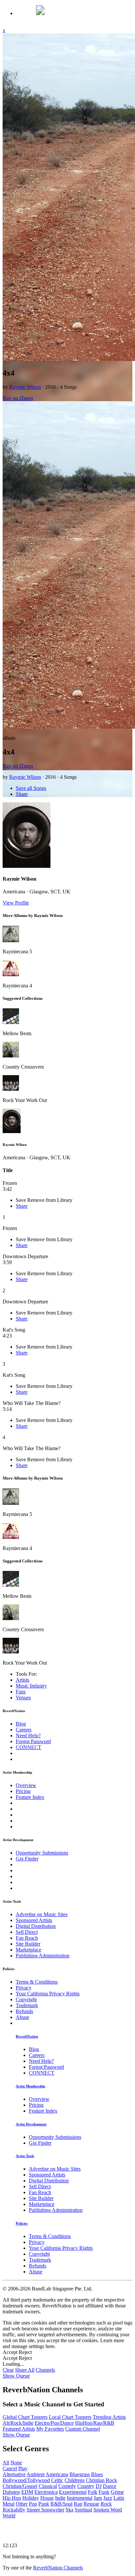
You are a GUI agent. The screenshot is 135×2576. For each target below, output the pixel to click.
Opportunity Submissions (42, 1853)
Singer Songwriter (45, 2510)
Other (22, 2504)
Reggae (91, 2504)
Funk (104, 2492)
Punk (44, 2504)
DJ (99, 2486)
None (16, 2463)
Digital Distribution (36, 1926)
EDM (27, 2492)
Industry (31, 1686)
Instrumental (80, 2498)
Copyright (26, 1999)
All (6, 2463)
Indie (60, 2498)
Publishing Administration (43, 1956)
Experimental (73, 2492)
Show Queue (16, 2376)
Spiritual (83, 2510)
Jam (98, 2498)
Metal (9, 2504)
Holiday (31, 2498)
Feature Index (30, 1797)
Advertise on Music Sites (42, 1914)
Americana (57, 2474)
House (47, 2498)
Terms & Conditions (37, 1982)
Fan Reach (27, 1938)
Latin (119, 2498)
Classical (48, 2486)
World (9, 2516)
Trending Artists (109, 2417)
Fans (21, 1692)
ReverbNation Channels (58, 2568)
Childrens (75, 2480)
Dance (110, 2486)
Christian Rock (101, 2480)
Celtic (57, 2480)
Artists (22, 1680)
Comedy (67, 2486)
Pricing (23, 1791)
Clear (8, 2370)
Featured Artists (19, 2429)
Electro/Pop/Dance (54, 2423)
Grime (117, 2492)
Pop (33, 2504)
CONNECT (29, 1747)
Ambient (36, 2474)
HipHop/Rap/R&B (95, 2423)
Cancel (10, 2468)
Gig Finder (27, 1859)
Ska (69, 2510)
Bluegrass (80, 2474)
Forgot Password (33, 1741)
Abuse (22, 2017)
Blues (97, 2474)
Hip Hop (12, 2498)
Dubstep (11, 2492)
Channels (45, 2370)
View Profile (16, 903)
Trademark (27, 2005)
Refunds (24, 2011)
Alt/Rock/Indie (18, 2423)
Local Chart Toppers (70, 2417)
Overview (26, 1785)
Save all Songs (31, 788)
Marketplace (29, 1950)
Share (22, 794)
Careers (24, 1730)
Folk (93, 2492)
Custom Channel (83, 2429)
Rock (106, 2504)
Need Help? (28, 1736)
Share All (25, 2370)
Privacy (24, 1988)
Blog (21, 1724)
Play (23, 2468)
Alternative (14, 2474)
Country (86, 2486)
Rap (78, 2504)
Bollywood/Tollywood (26, 2480)
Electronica (46, 2492)
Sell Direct (27, 1932)
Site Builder (28, 1944)
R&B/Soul (61, 2504)
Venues (23, 1698)
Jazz (108, 2498)
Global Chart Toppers (25, 2417)
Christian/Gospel (20, 2486)
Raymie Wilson (25, 387)
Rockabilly (14, 2510)
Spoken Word (108, 2510)
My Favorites (50, 2429)
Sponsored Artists (34, 1920)
